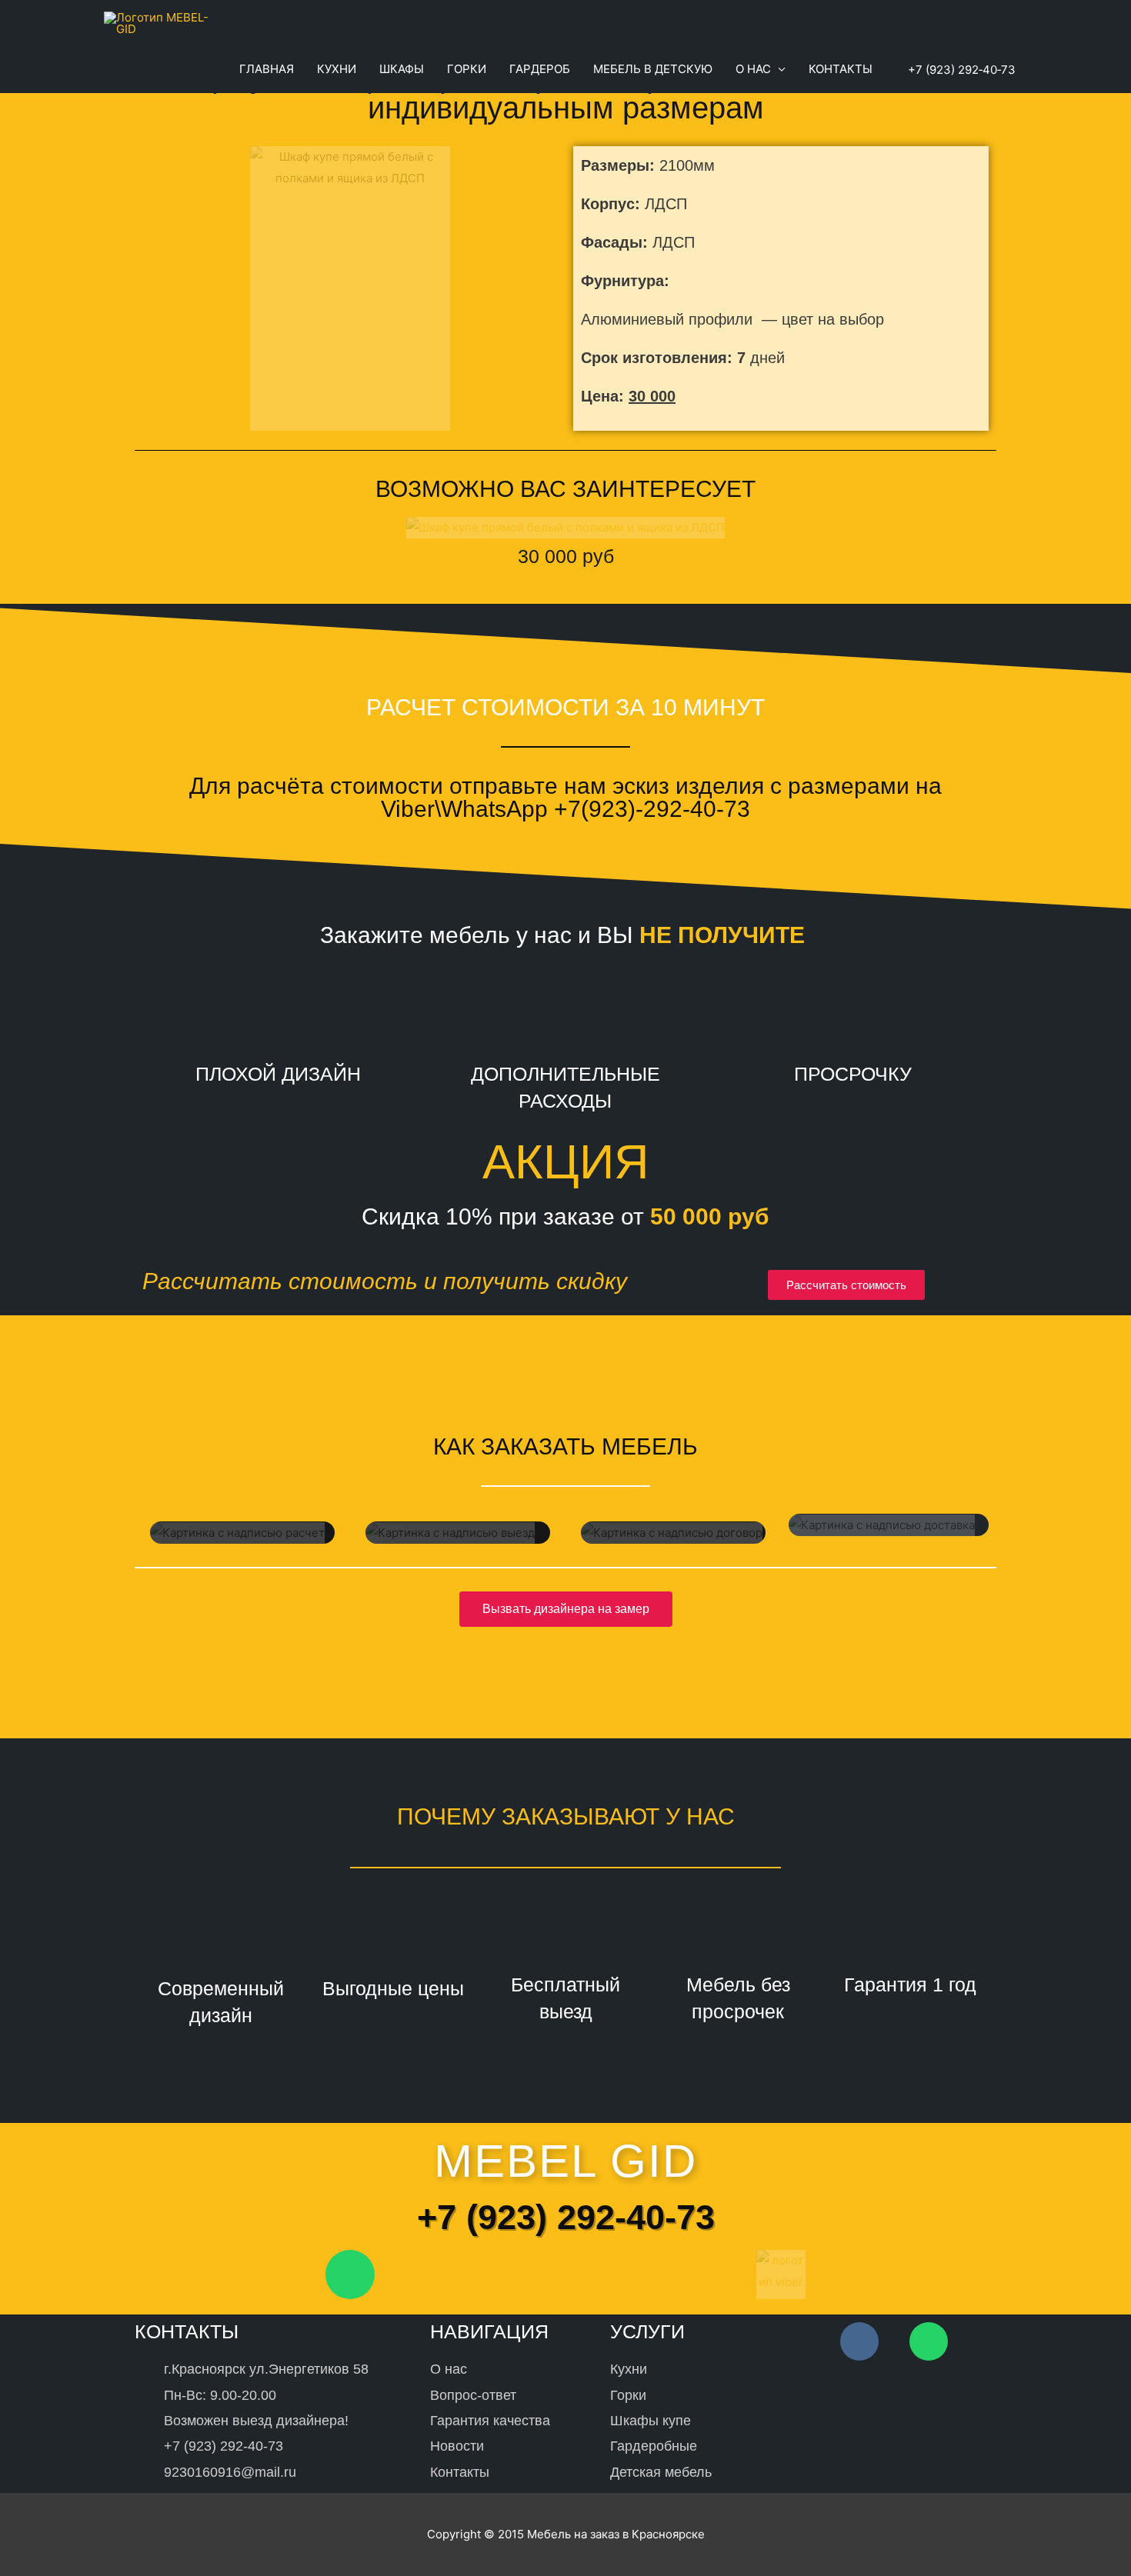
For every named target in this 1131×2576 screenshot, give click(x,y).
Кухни (337, 69)
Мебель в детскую (653, 69)
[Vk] (859, 2341)
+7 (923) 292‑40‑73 (960, 70)
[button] (846, 1285)
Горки (467, 69)
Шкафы (402, 69)
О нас (753, 69)
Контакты (841, 69)
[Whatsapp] (350, 2274)
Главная (267, 69)
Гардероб (540, 69)
